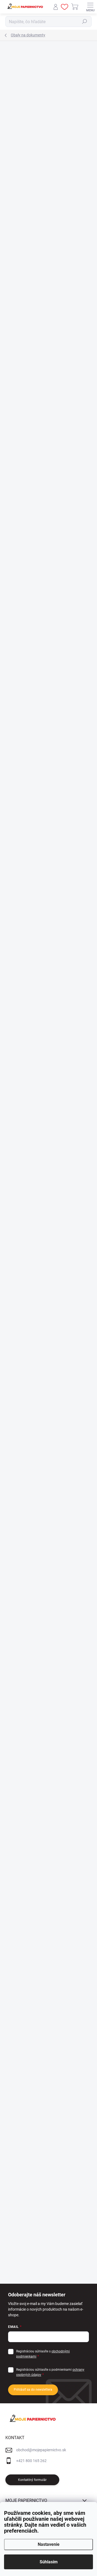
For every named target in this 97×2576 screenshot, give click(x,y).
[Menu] (90, 7)
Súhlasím (49, 2562)
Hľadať (85, 22)
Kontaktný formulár (32, 2480)
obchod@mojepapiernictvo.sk (41, 2450)
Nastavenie (49, 2544)
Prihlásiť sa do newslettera (33, 2390)
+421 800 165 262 (31, 2461)
